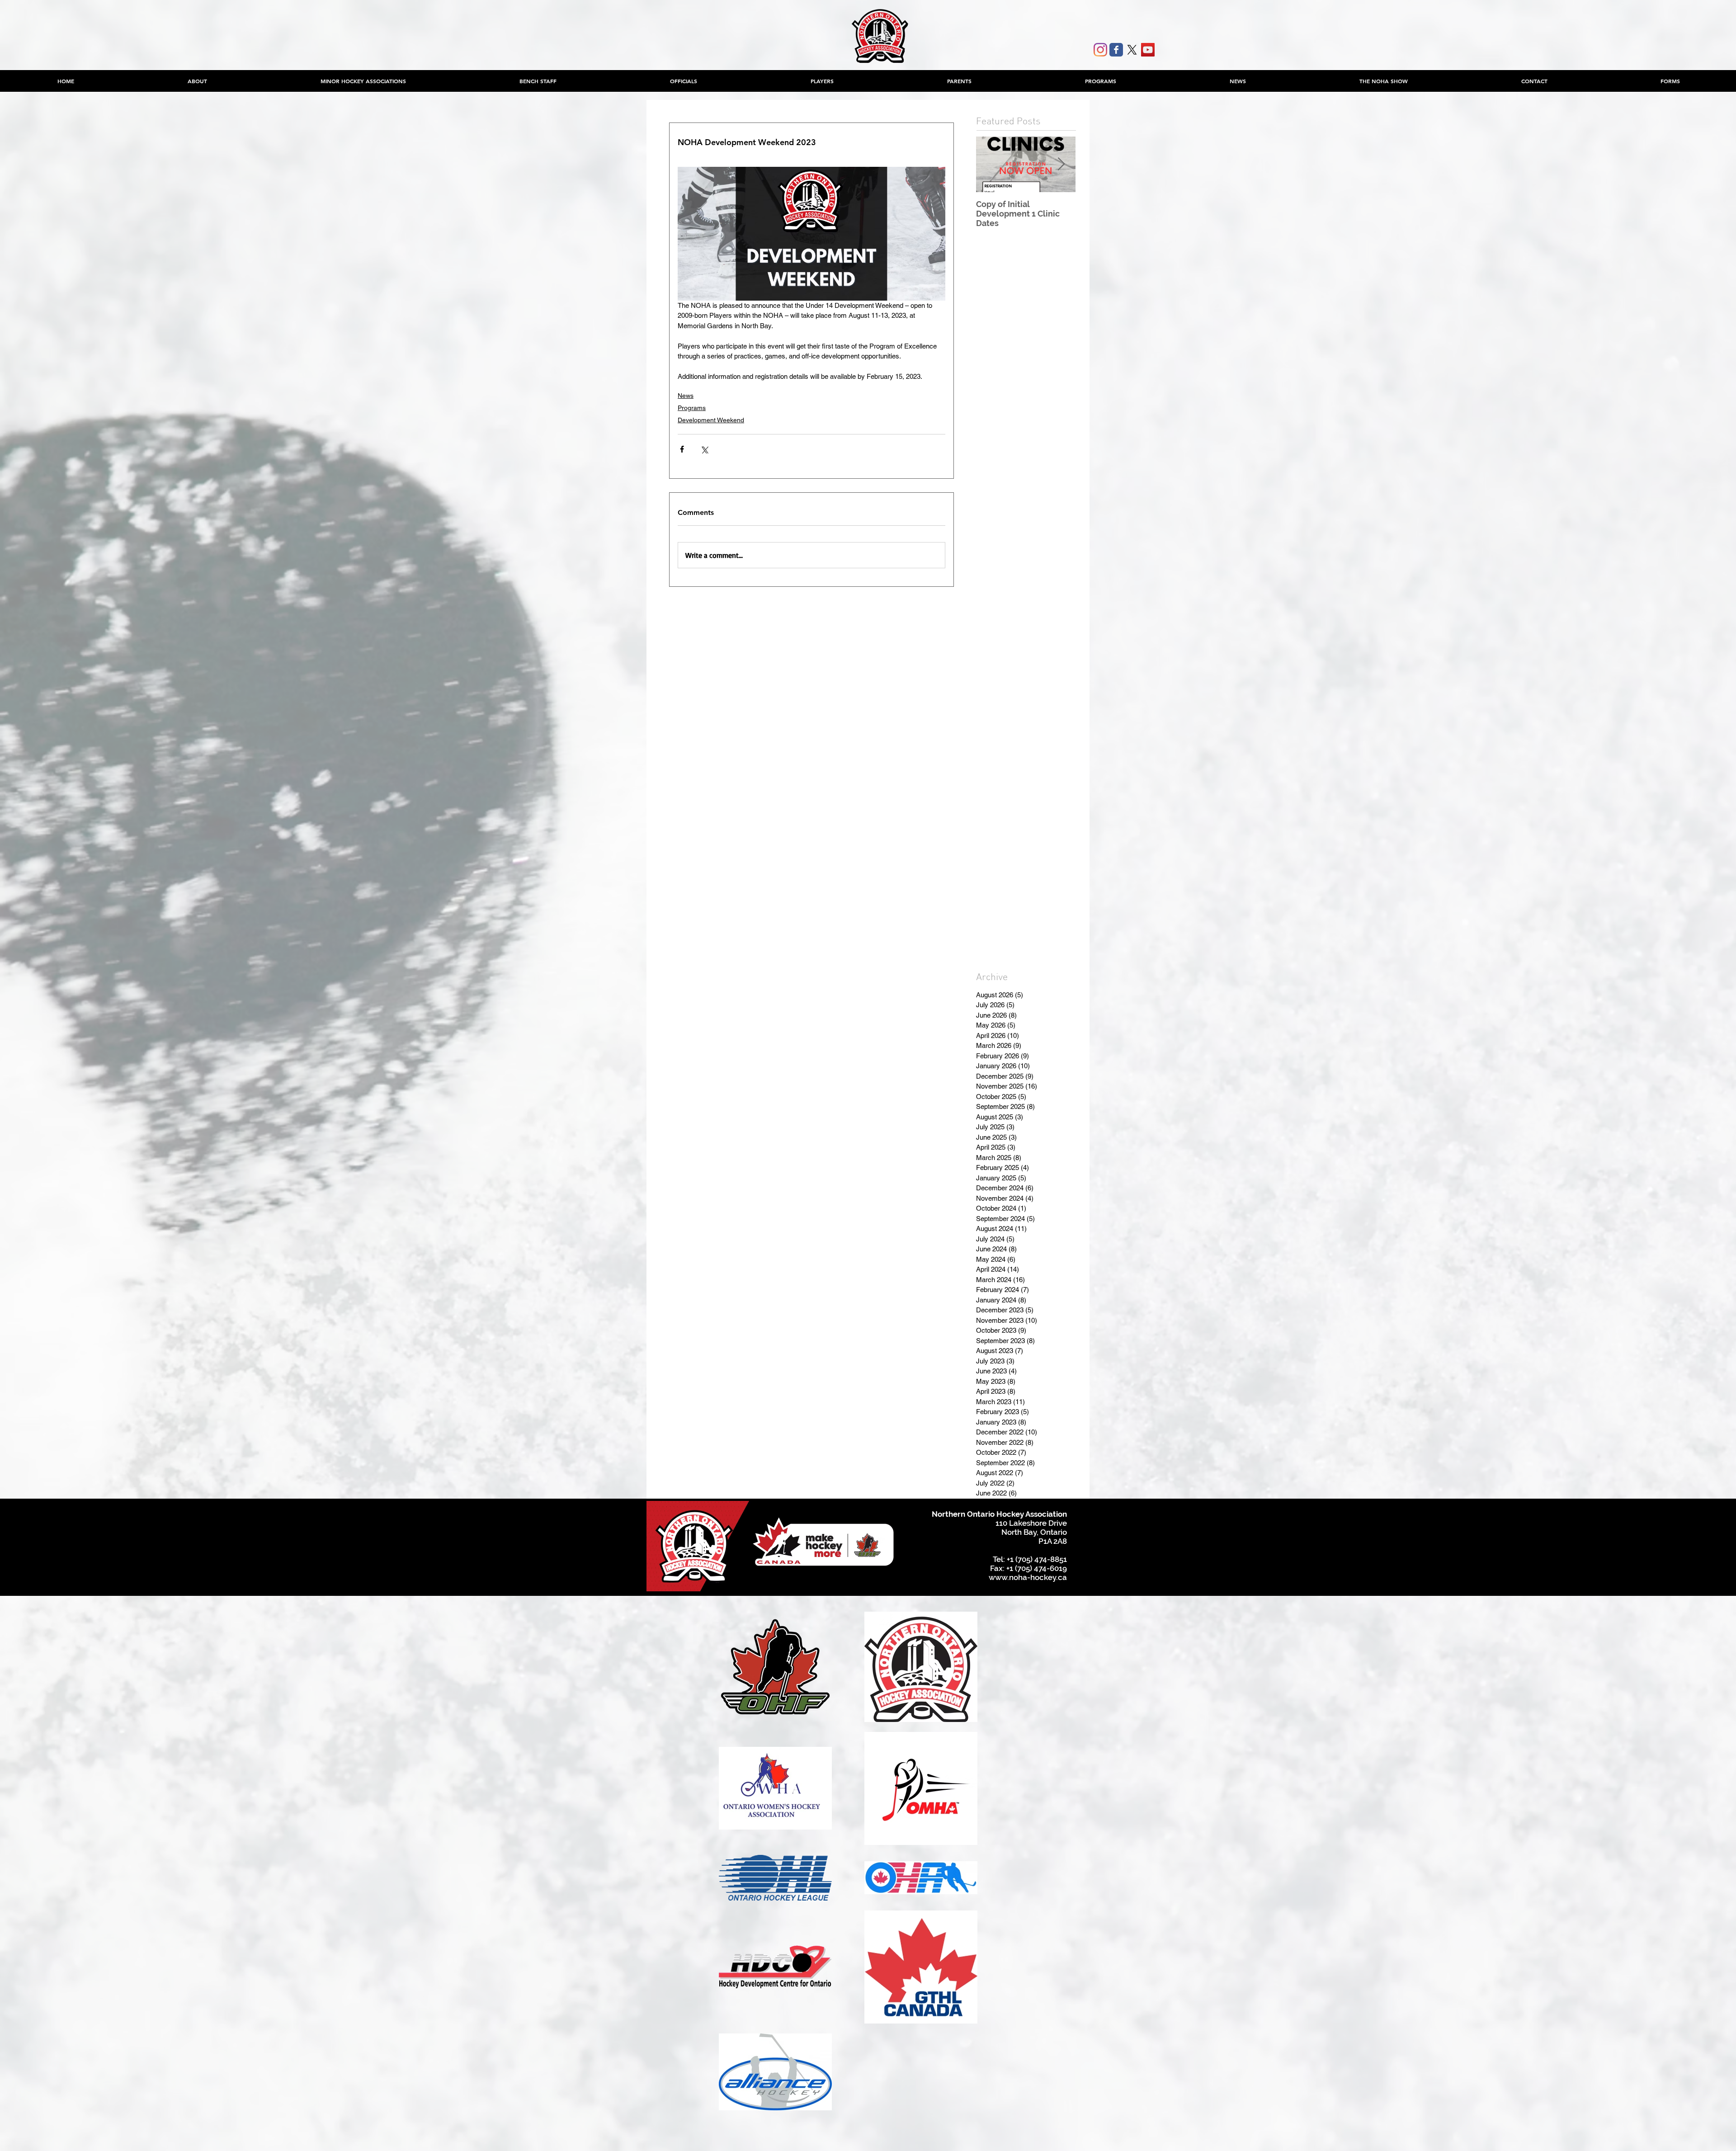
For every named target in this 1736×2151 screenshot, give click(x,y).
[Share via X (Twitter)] (704, 449)
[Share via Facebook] (682, 449)
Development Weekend (711, 420)
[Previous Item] (991, 164)
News (686, 396)
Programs (692, 408)
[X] (1132, 50)
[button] (363, 81)
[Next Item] (1061, 164)
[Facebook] (1116, 50)
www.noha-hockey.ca (1028, 1577)
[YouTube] (1148, 50)
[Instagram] (1100, 50)
